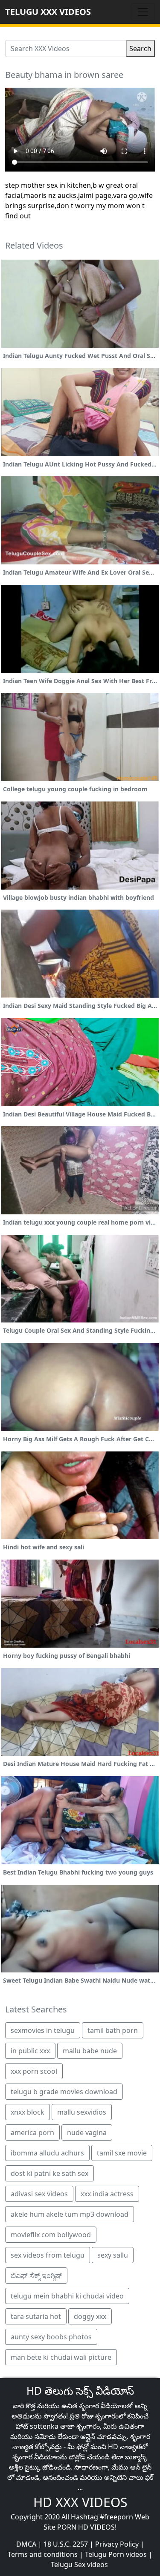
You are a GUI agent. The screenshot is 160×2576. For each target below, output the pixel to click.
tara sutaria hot (36, 2316)
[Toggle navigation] (143, 12)
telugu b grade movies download (64, 2092)
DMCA (26, 2544)
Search (140, 49)
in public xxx (30, 2051)
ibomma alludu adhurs (47, 2153)
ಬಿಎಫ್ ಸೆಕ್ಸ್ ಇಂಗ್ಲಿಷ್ (36, 2275)
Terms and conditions (43, 2554)
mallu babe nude (90, 2051)
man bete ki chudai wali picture (61, 2357)
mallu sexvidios (82, 2112)
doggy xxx (90, 2316)
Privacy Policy (117, 2544)
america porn (32, 2132)
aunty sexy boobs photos (51, 2337)
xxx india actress (107, 2194)
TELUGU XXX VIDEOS (48, 12)
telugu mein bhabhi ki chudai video (67, 2296)
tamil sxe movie (122, 2153)
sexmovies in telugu (43, 2030)
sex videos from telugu (48, 2255)
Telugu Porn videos (116, 2554)
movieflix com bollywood (51, 2235)
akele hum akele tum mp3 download (70, 2214)
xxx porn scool (34, 2071)
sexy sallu (113, 2255)
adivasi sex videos (39, 2194)
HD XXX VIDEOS (80, 2502)
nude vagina (87, 2132)
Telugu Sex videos (79, 2565)
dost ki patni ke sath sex (49, 2173)
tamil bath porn (113, 2030)
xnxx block (28, 2112)
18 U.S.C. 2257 (66, 2544)
